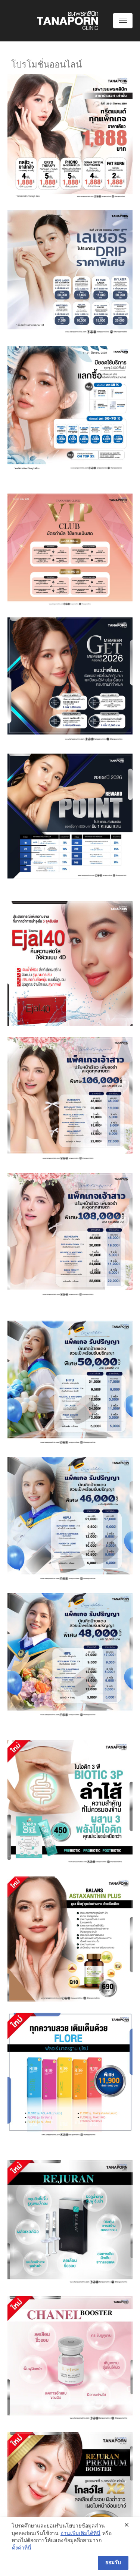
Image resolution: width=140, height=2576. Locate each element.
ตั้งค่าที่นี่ (22, 2548)
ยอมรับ (113, 2563)
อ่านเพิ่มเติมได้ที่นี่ (80, 2534)
